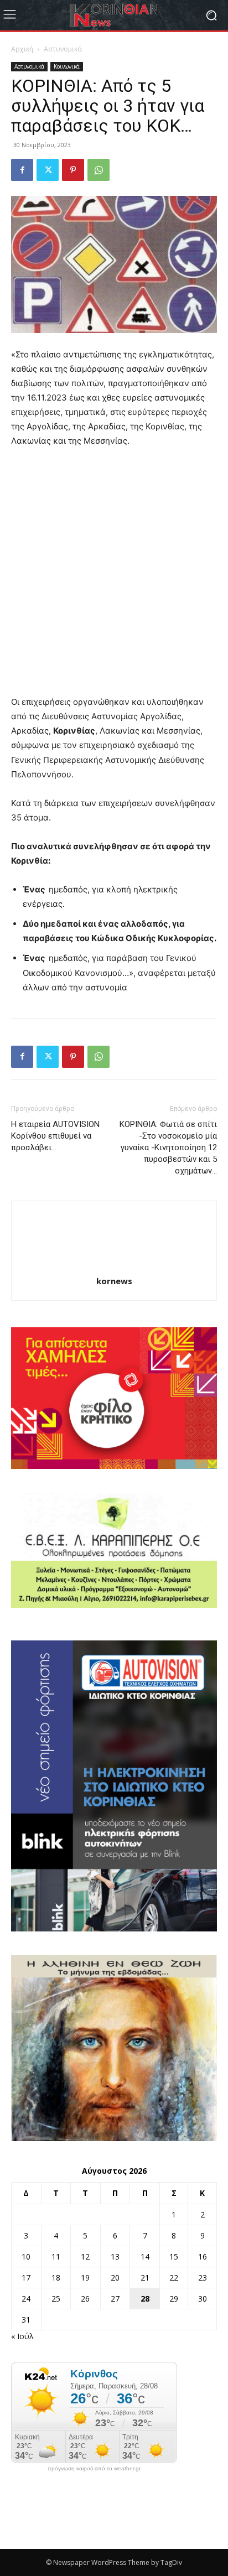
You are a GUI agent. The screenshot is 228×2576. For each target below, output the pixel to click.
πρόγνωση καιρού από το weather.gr (94, 2469)
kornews (114, 1281)
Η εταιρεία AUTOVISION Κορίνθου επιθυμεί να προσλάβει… (55, 1136)
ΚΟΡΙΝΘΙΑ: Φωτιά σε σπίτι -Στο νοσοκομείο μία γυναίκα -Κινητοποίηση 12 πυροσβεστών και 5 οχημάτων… (168, 1147)
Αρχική (22, 49)
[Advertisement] (114, 577)
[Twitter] (48, 170)
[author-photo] (114, 1266)
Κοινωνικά (67, 66)
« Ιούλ (22, 2336)
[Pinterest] (73, 170)
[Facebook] (22, 170)
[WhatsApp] (99, 170)
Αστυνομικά (63, 49)
